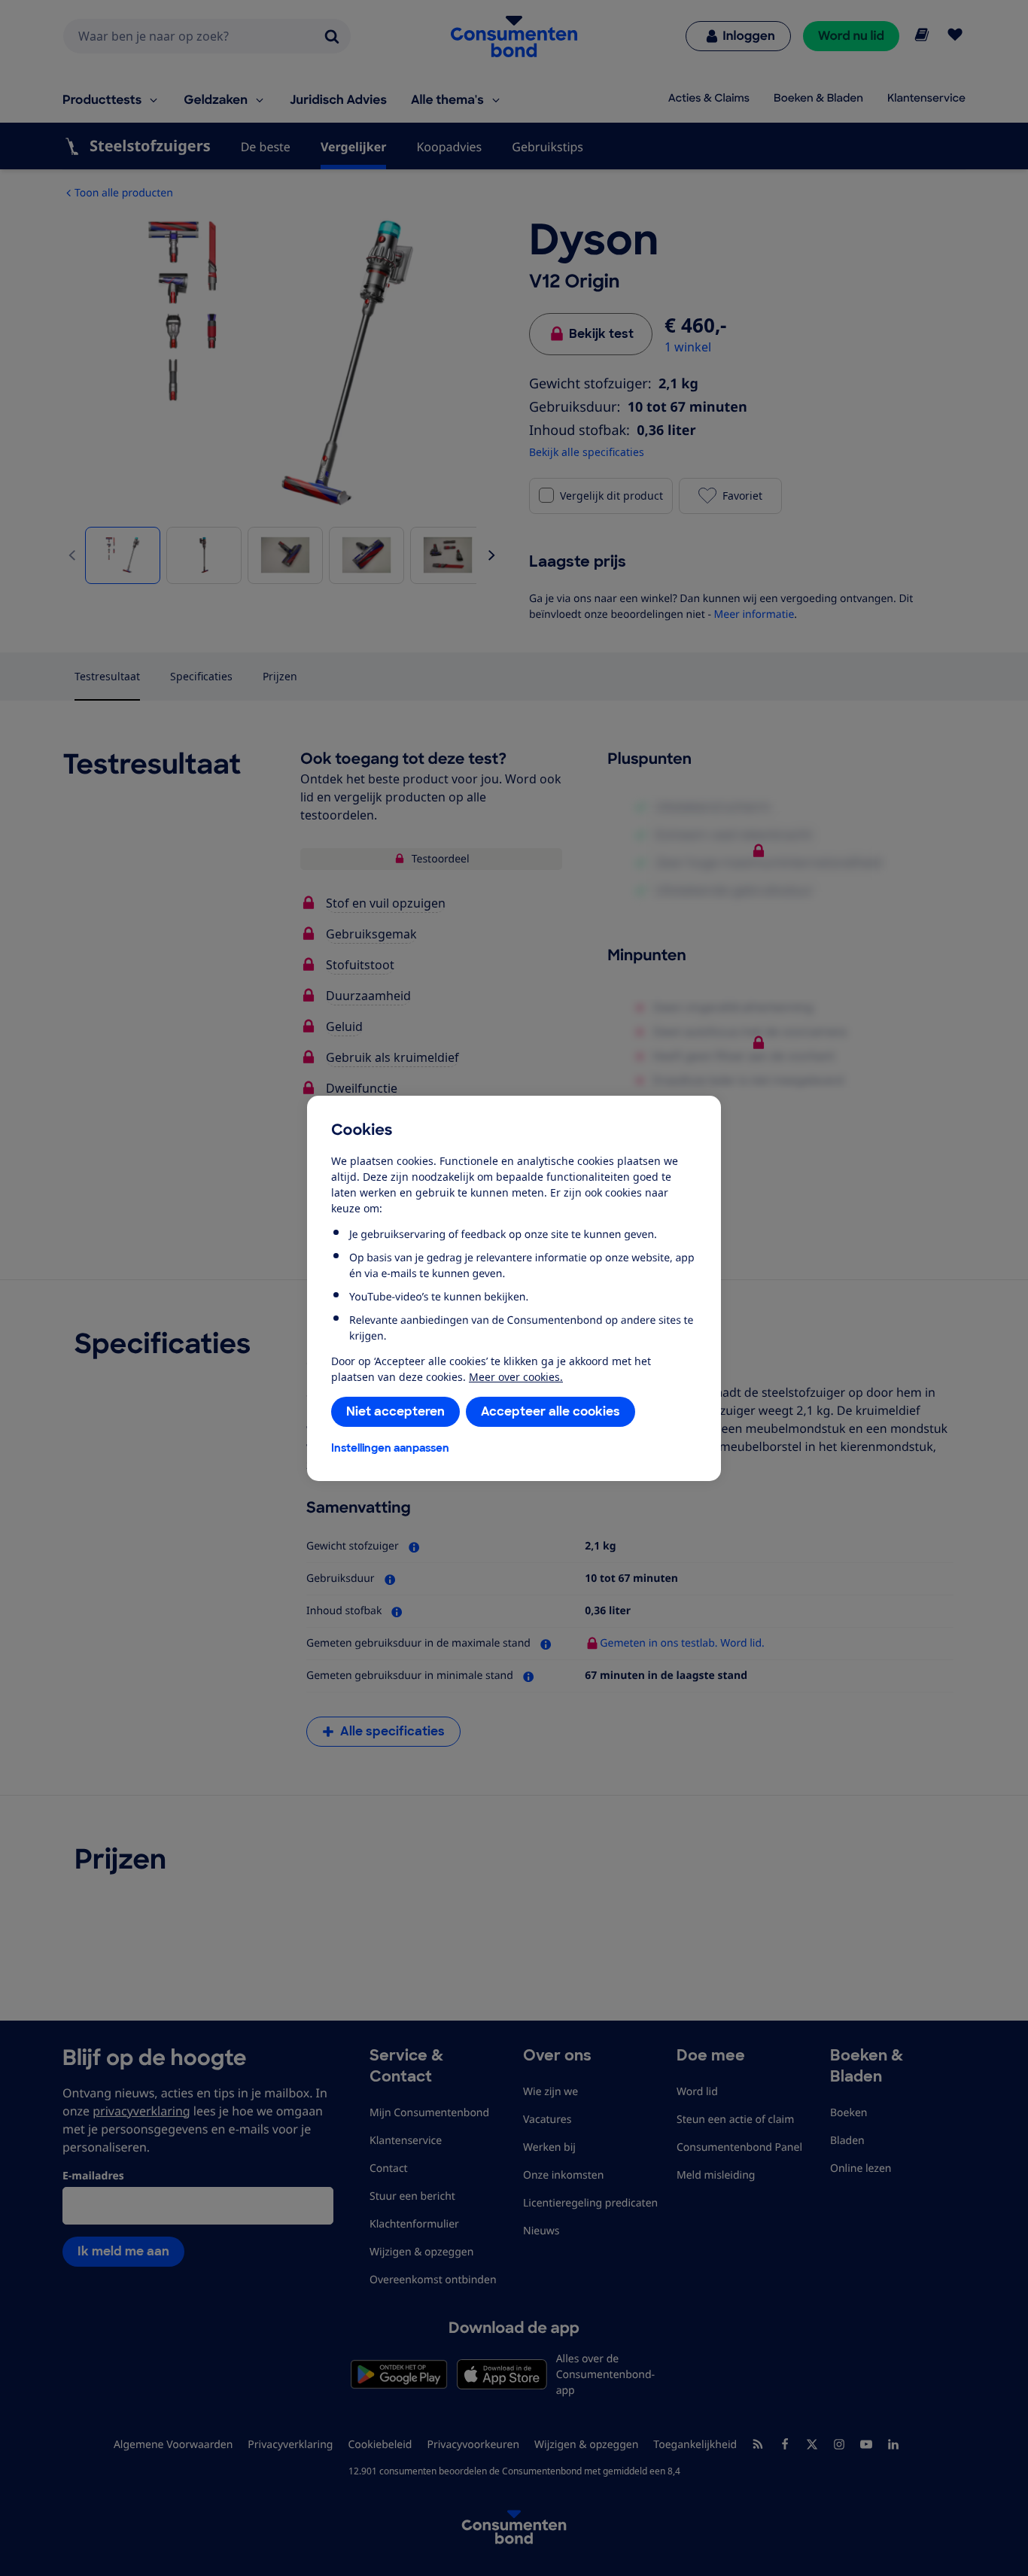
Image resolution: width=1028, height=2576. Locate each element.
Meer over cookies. (516, 1377)
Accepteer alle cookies (550, 1411)
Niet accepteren (395, 1411)
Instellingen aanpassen (390, 1448)
